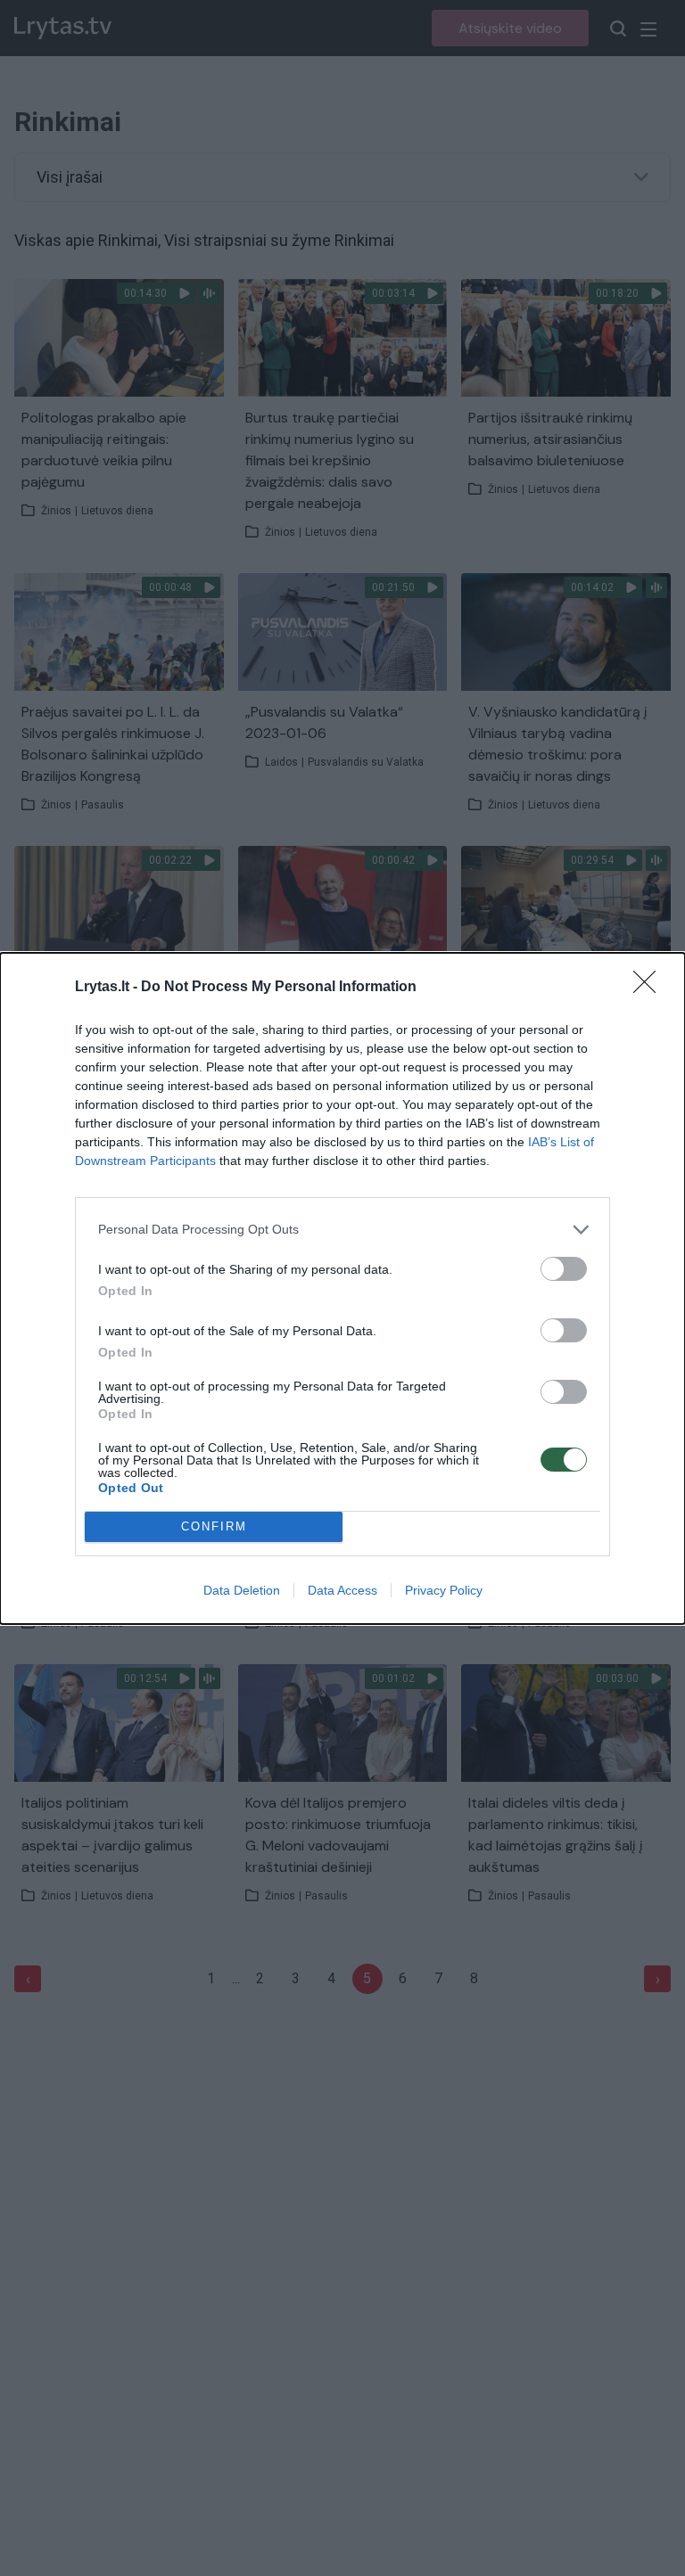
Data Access (342, 1590)
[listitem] (342, 1230)
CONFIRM (214, 1526)
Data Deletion (242, 1590)
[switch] (564, 1269)
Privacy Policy (444, 1590)
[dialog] (342, 1288)
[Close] (650, 988)
